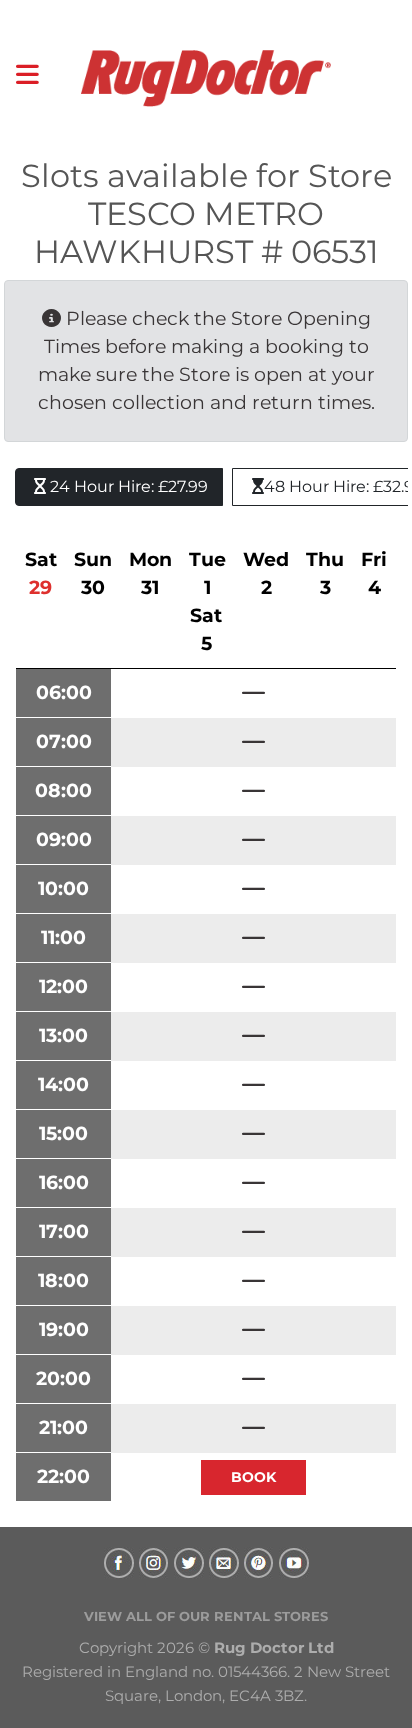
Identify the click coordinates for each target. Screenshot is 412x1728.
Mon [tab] (150, 573)
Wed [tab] (266, 573)
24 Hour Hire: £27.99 (127, 486)
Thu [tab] (325, 573)
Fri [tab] (374, 573)
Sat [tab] (41, 573)
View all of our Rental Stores (206, 1616)
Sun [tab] (93, 573)
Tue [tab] (207, 573)
